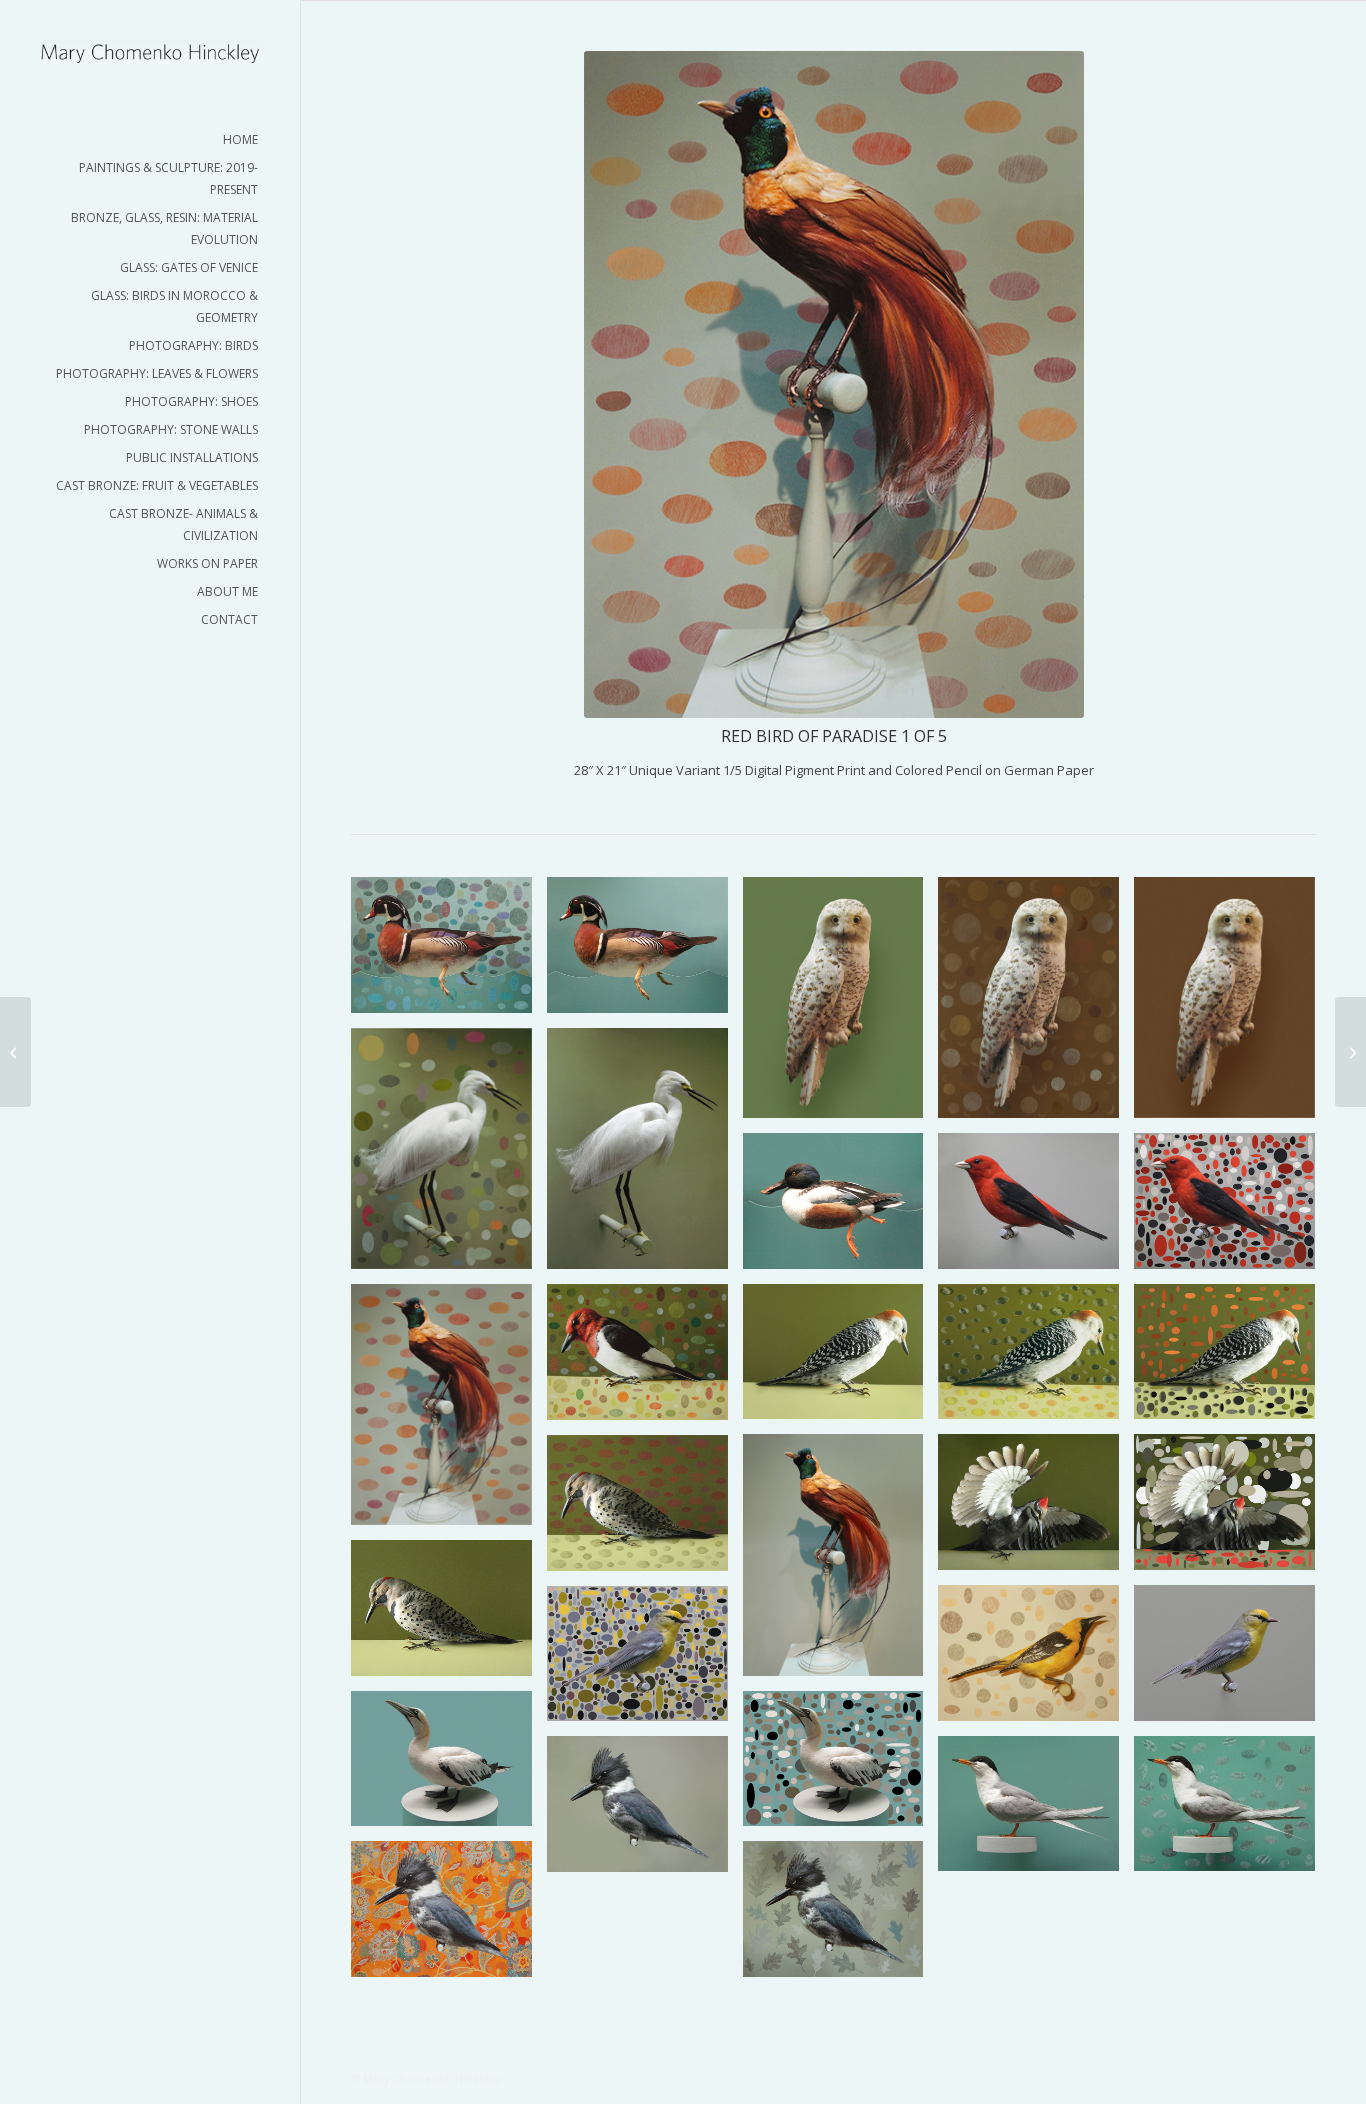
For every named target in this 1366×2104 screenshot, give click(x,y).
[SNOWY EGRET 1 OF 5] (449, 1156)
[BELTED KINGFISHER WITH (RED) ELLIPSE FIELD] (449, 1916)
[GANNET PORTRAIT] (449, 1766)
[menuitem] (150, 140)
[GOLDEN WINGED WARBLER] (1232, 1660)
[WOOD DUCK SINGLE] (645, 952)
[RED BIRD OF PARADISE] (841, 1562)
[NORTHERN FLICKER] (449, 1615)
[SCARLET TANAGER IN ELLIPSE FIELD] (1232, 1208)
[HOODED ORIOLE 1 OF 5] (1036, 1660)
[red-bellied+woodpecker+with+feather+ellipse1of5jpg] (1036, 1359)
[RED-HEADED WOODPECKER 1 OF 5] (645, 1359)
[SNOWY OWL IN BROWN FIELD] (1232, 1005)
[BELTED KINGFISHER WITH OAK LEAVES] (841, 1916)
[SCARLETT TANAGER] (1036, 1208)
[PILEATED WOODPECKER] (1036, 1509)
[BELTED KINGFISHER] (645, 1811)
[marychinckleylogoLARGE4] (150, 52)
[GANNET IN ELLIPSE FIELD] (841, 1766)
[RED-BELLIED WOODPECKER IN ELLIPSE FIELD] (1232, 1359)
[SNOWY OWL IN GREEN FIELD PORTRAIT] (841, 1005)
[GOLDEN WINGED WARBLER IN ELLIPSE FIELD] (645, 1661)
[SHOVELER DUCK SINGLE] (841, 1208)
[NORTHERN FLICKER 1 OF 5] (645, 1510)
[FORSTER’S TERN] (1036, 1811)
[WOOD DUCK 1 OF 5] (449, 952)
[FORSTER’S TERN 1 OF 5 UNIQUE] (1232, 1811)
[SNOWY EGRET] (645, 1156)
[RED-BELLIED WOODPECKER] (841, 1359)
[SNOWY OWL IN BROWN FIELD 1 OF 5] (1036, 1005)
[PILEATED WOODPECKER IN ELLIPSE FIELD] (1232, 1509)
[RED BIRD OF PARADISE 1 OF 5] (449, 1412)
